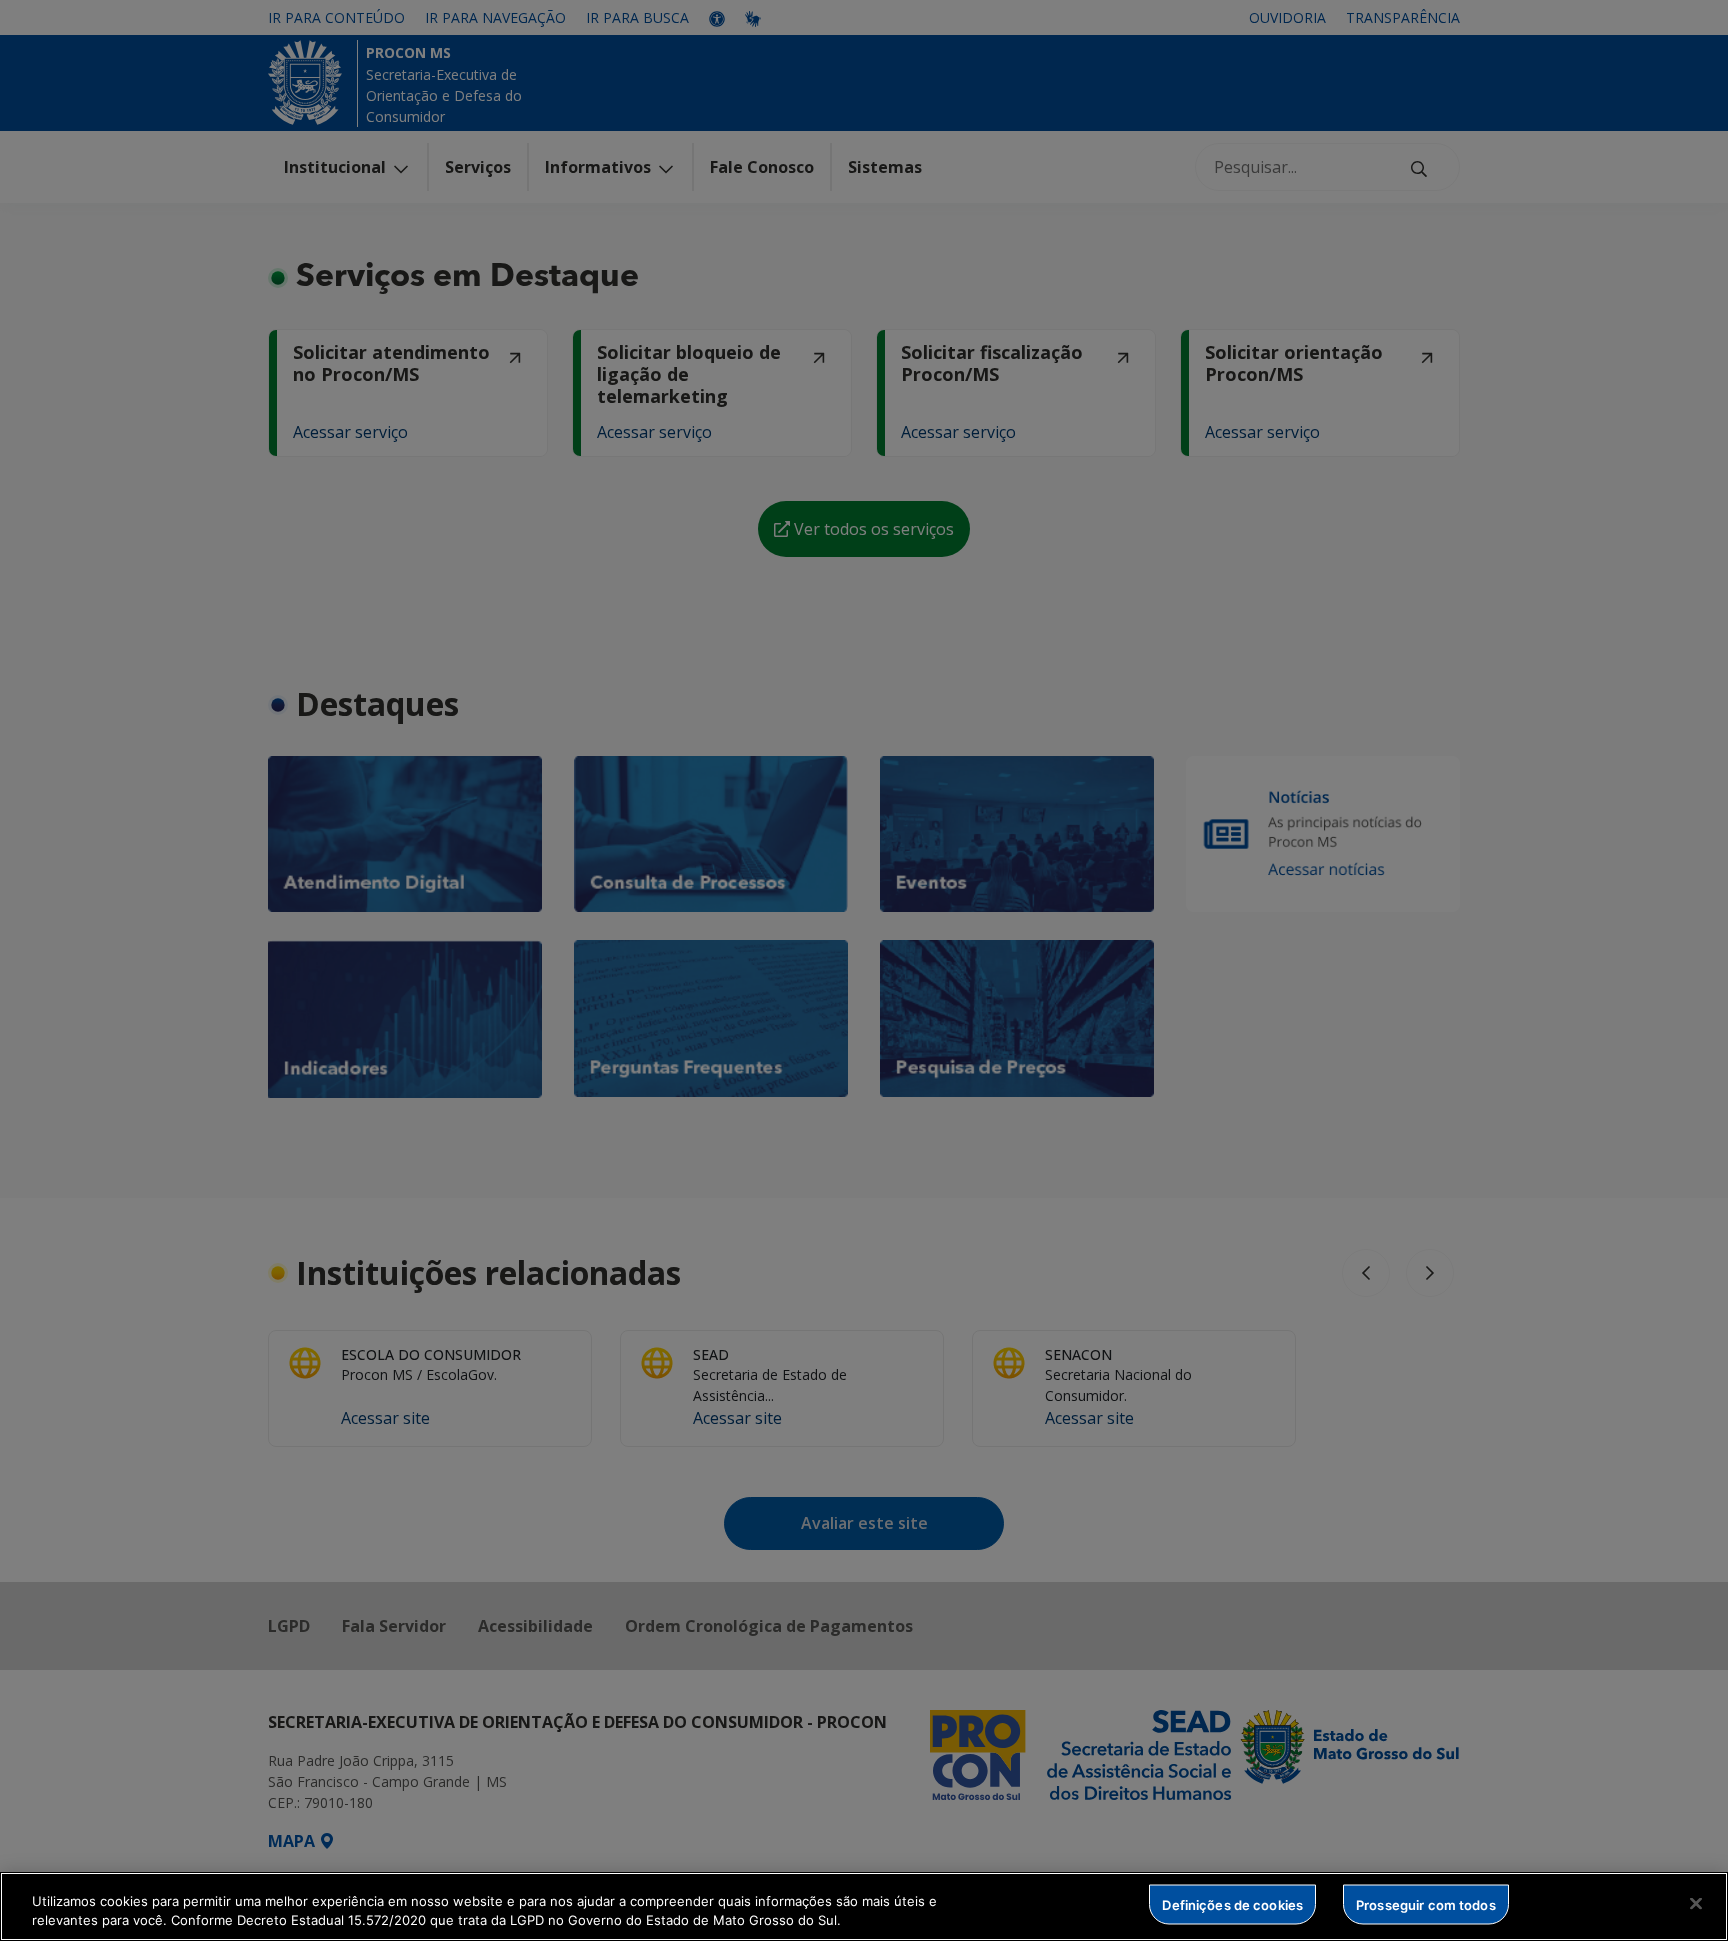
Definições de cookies (1232, 1904)
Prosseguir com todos (1426, 1904)
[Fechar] (1696, 1904)
